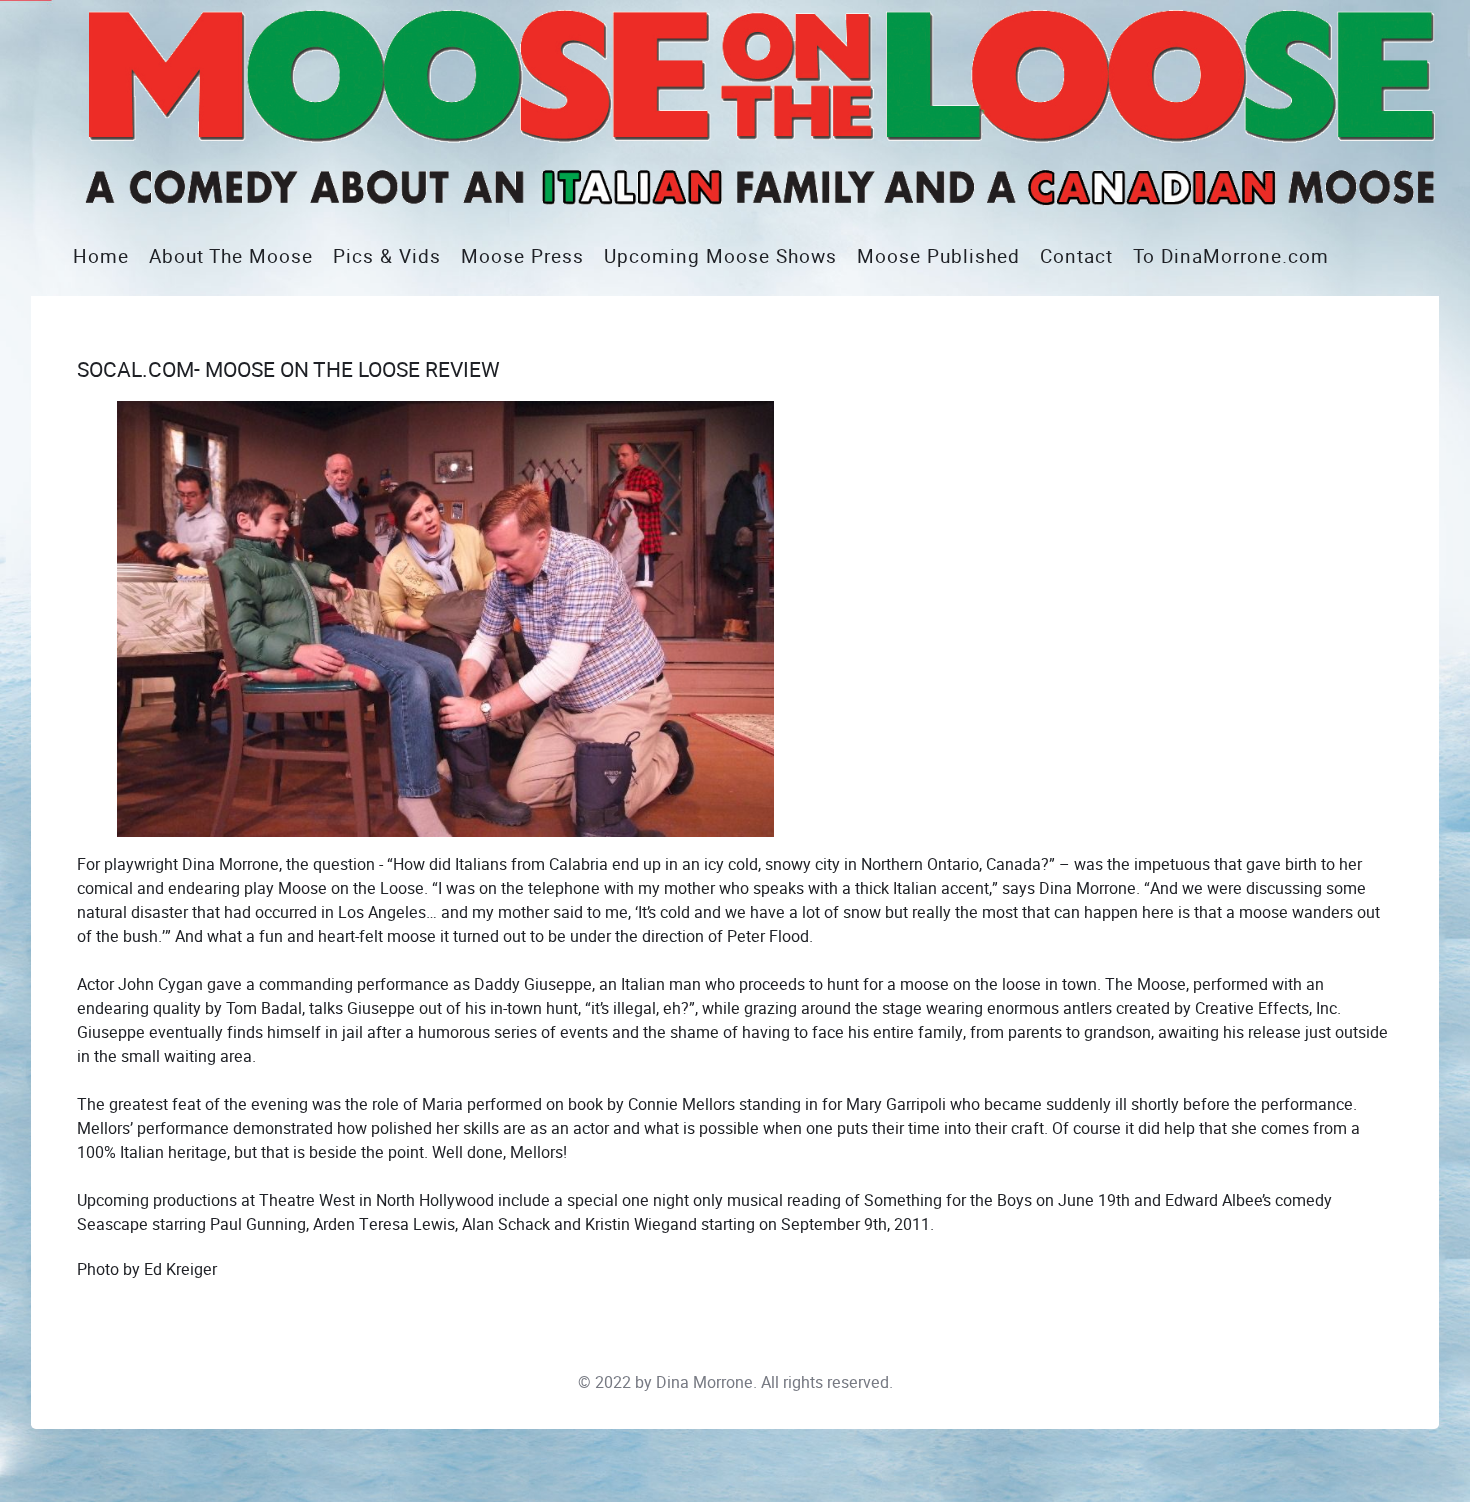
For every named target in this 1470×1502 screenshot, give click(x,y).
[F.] (745, 108)
